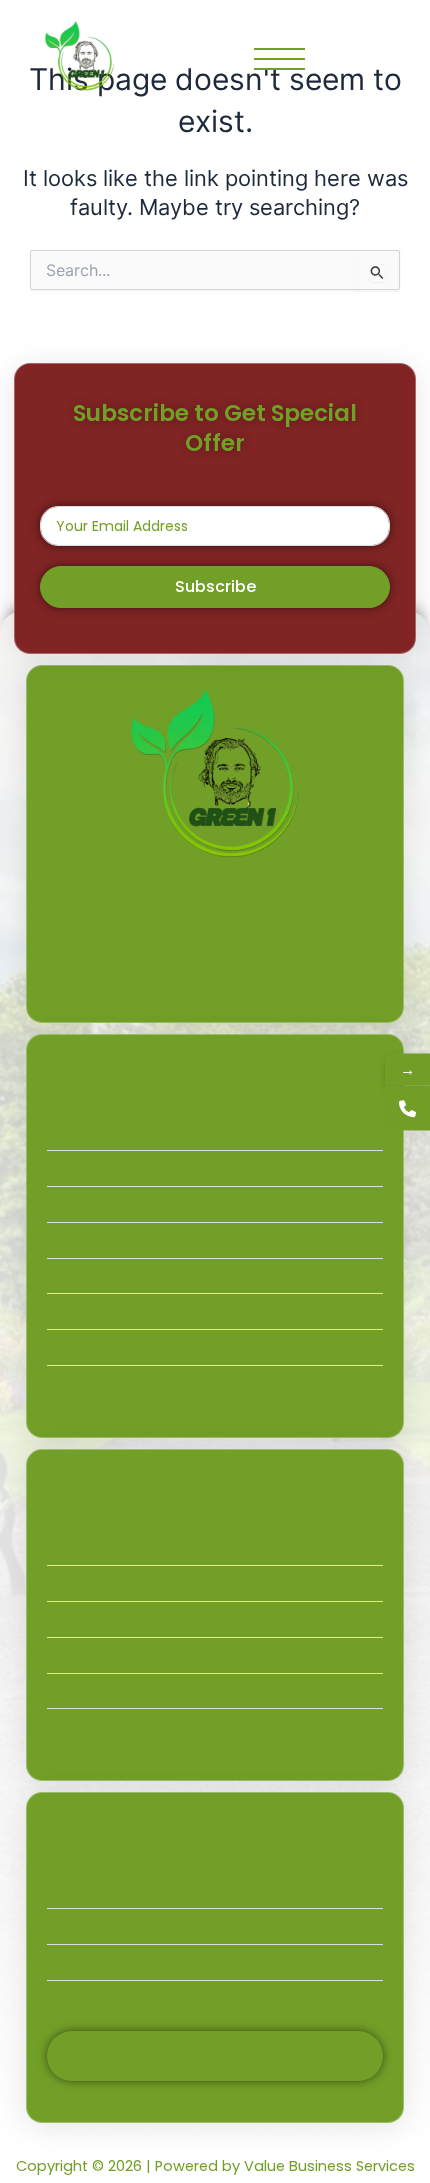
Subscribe (215, 586)
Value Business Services (329, 2166)
